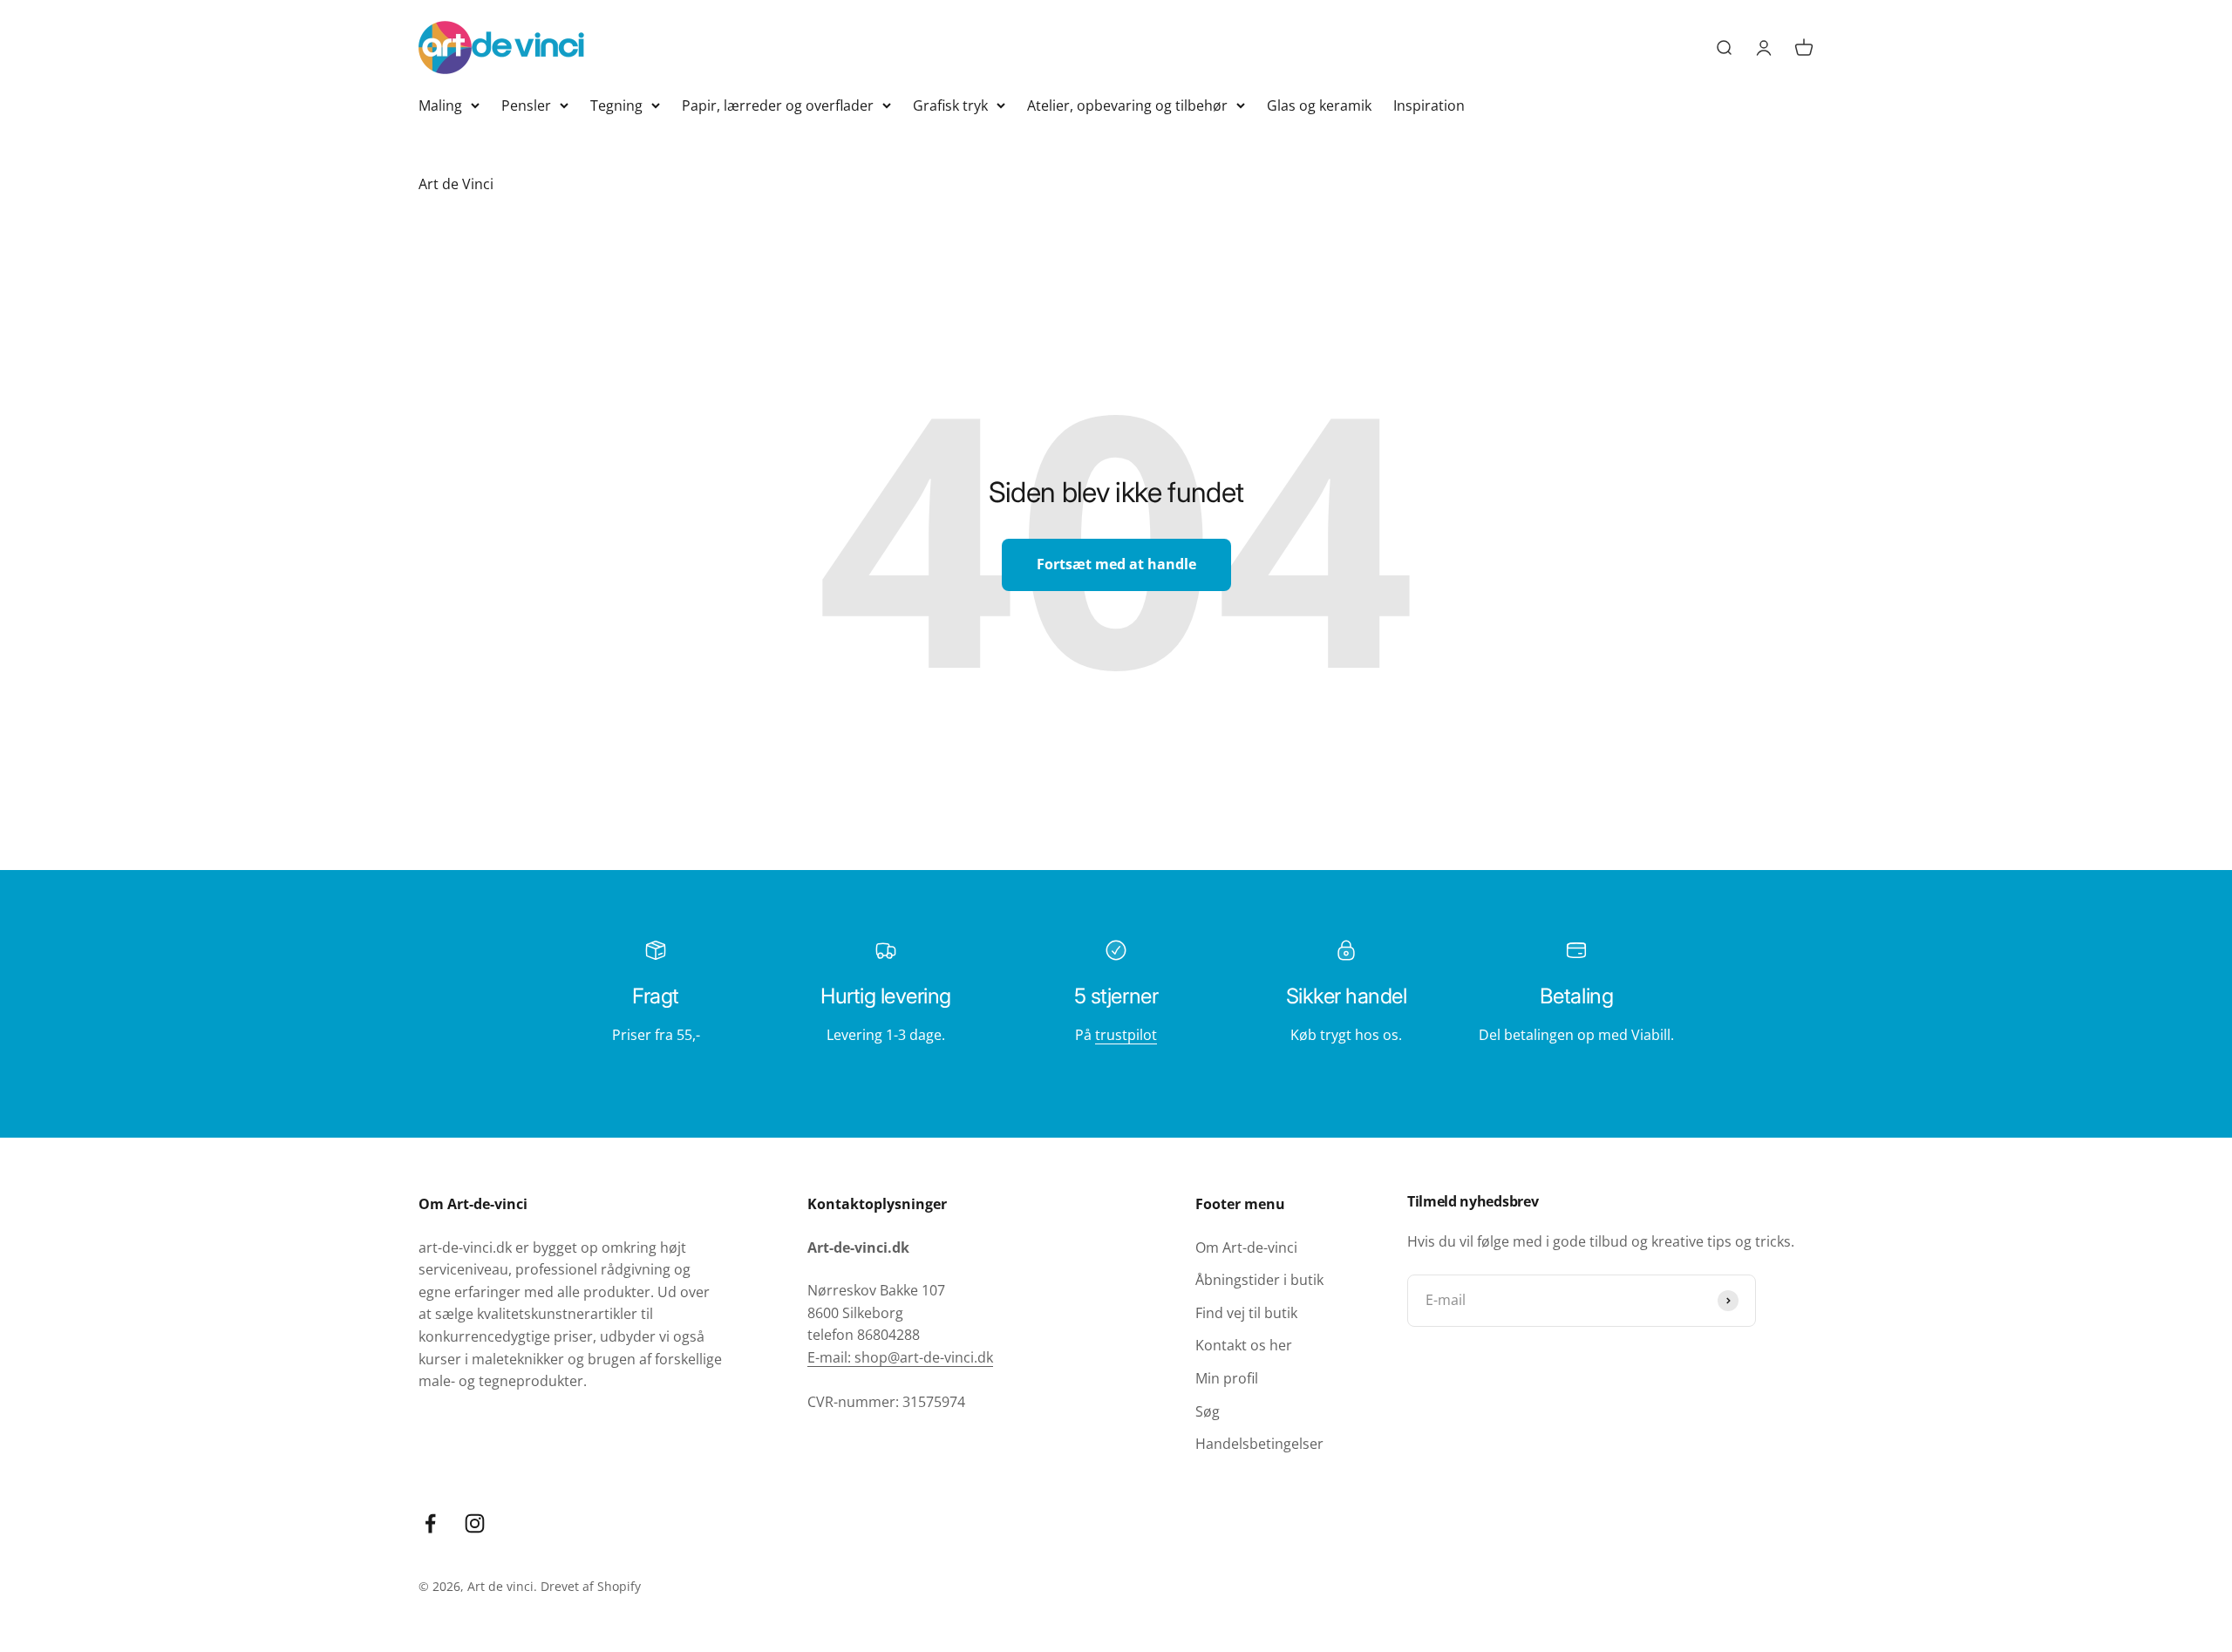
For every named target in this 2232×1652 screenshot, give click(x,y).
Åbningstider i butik (1259, 1280)
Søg (1208, 1411)
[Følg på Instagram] (475, 1523)
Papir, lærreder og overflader (778, 105)
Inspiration (1429, 105)
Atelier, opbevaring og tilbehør (1127, 105)
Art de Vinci (456, 184)
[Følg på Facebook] (430, 1523)
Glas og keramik (1319, 105)
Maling (440, 105)
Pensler (526, 105)
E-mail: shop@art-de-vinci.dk (900, 1357)
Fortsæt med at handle (1116, 564)
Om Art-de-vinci (1246, 1247)
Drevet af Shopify (591, 1586)
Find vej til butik (1246, 1313)
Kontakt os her (1244, 1345)
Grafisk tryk (950, 105)
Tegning (616, 105)
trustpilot (1126, 1035)
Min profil (1227, 1378)
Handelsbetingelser (1259, 1444)
